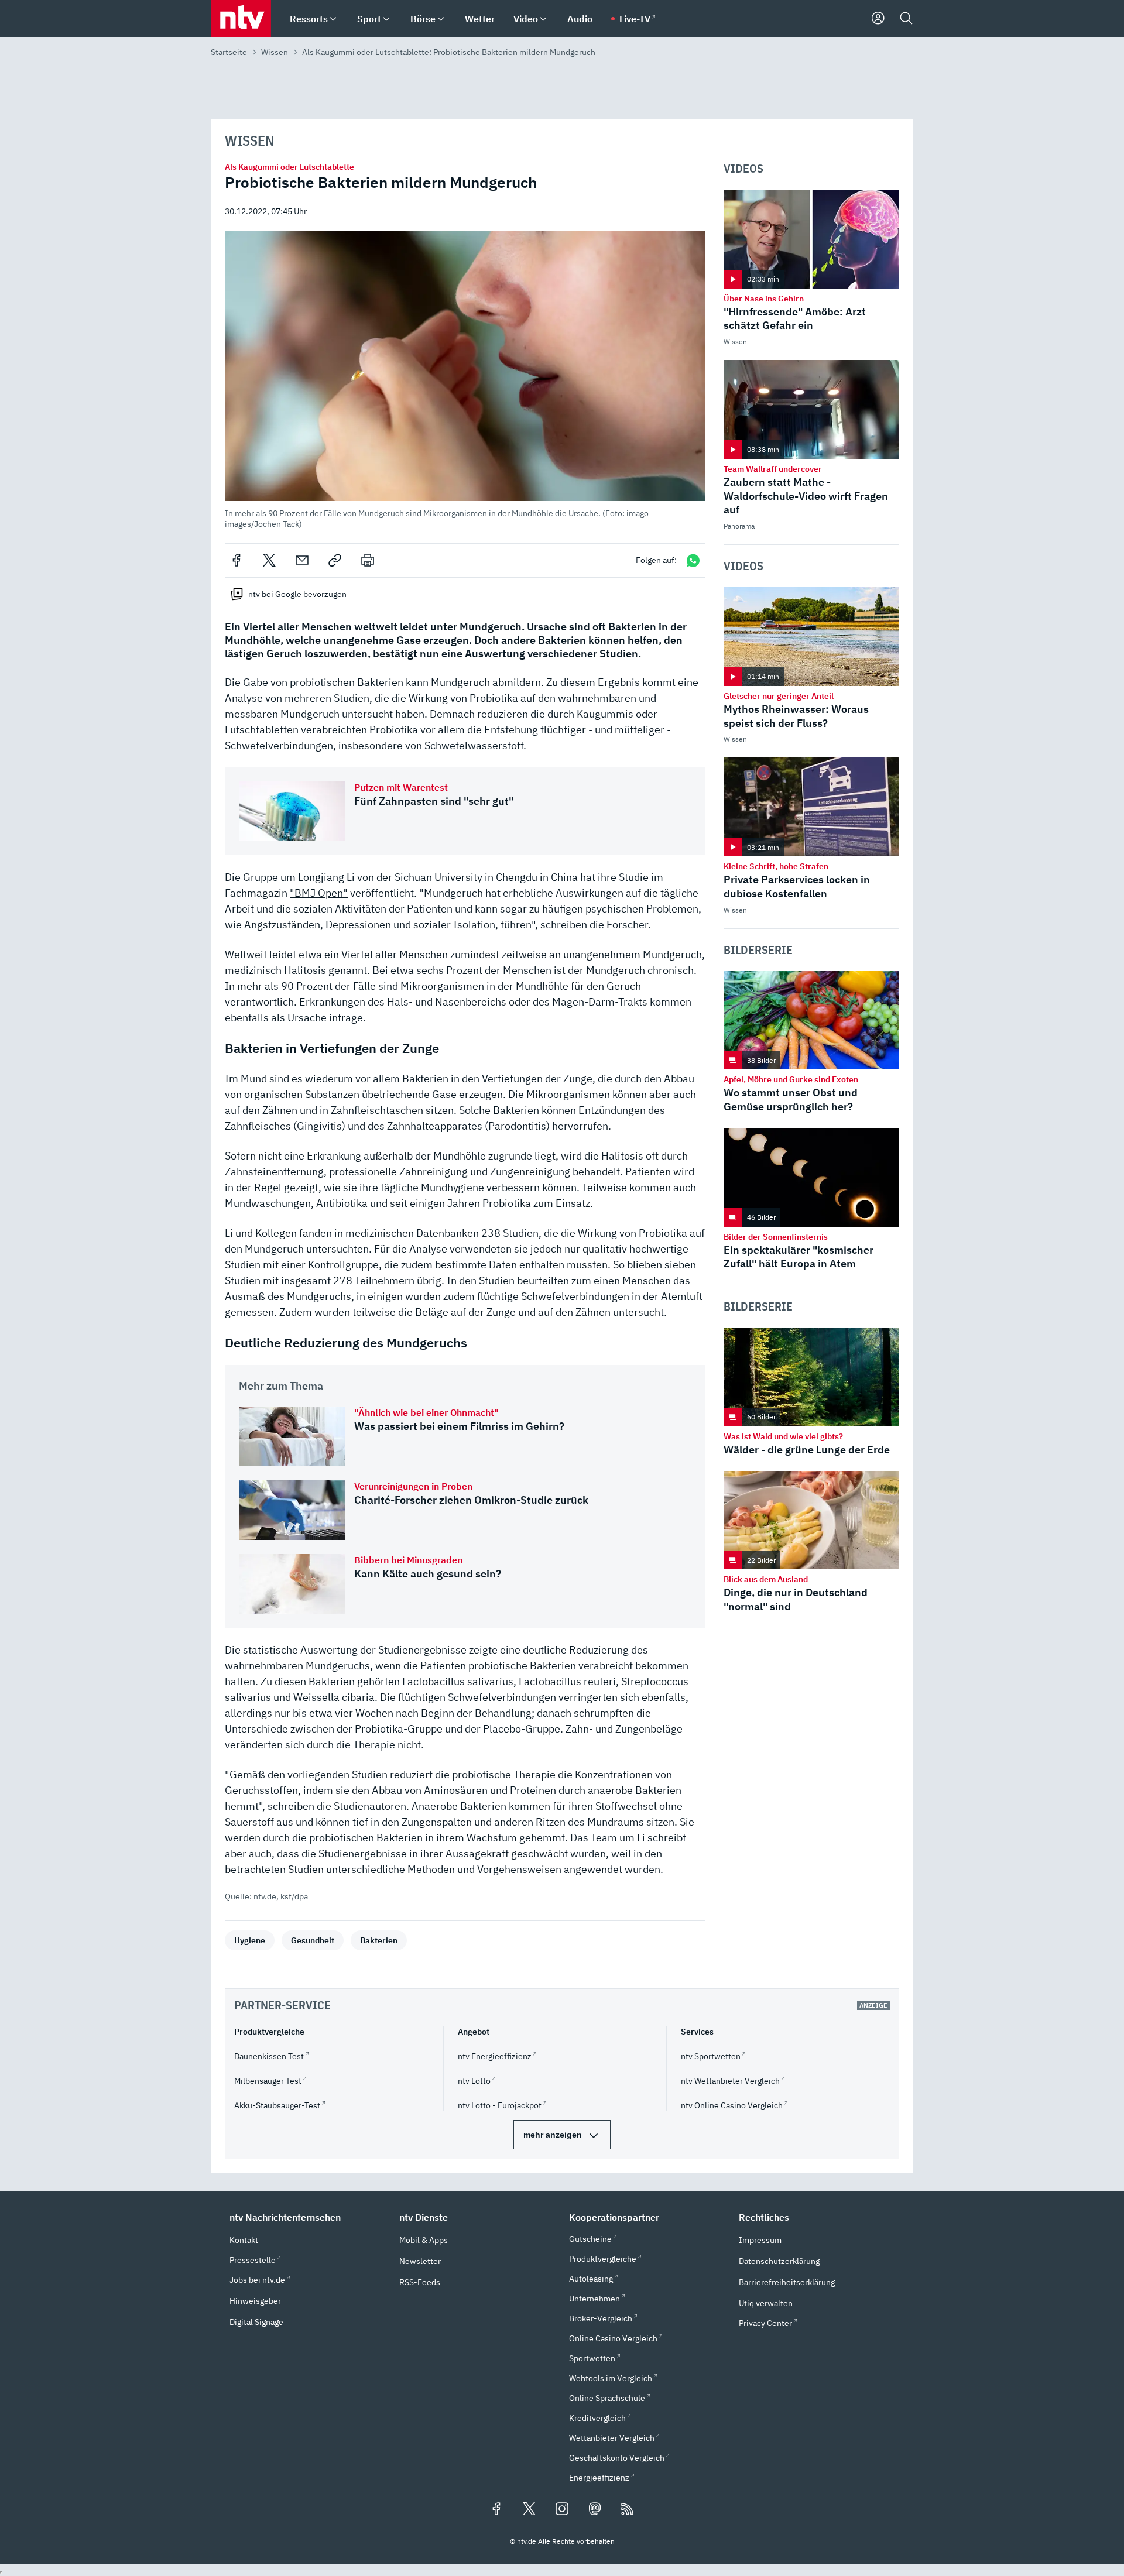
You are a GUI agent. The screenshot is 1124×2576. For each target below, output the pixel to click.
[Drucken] (368, 560)
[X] (269, 560)
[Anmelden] (878, 19)
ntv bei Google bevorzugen (297, 594)
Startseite (229, 52)
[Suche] (906, 19)
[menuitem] (333, 19)
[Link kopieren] (335, 560)
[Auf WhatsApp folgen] (693, 560)
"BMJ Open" (319, 893)
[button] (465, 380)
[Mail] (302, 560)
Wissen (275, 52)
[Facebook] (237, 560)
